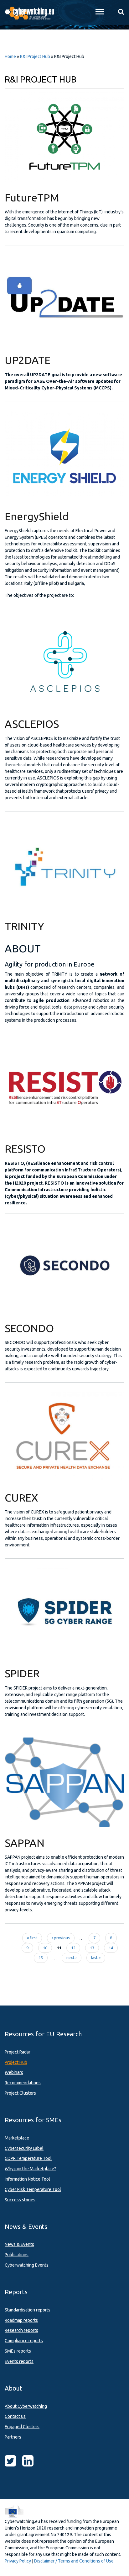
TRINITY (24, 926)
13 (92, 1948)
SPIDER (22, 1673)
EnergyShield (37, 516)
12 (73, 1948)
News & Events (19, 2244)
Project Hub (16, 2062)
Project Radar (18, 2052)
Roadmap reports (21, 2320)
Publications (17, 2255)
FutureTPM (32, 197)
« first (32, 1938)
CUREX (21, 1497)
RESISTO (25, 1149)
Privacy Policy (18, 2561)
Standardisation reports (28, 2310)
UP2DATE (28, 360)
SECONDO (29, 1328)
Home (10, 56)
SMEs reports (18, 2351)
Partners (13, 2437)
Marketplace (17, 2138)
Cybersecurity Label (24, 2148)
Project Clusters (20, 2093)
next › (72, 1957)
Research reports (21, 2330)
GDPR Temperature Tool (28, 2158)
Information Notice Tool (27, 2179)
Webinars (14, 2072)
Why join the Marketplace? (30, 2169)
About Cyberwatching (26, 2406)
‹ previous (61, 1938)
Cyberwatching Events (27, 2265)
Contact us (15, 2416)
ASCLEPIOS (32, 724)
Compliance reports (24, 2341)
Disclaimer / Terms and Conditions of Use (74, 2561)
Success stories (20, 2200)
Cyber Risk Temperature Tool (33, 2189)
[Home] (32, 13)
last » (96, 1957)
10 (45, 1948)
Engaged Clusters (22, 2427)
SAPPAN (25, 1843)
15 (41, 1957)
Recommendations (23, 2083)
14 (111, 1948)
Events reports (19, 2361)
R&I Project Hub (35, 56)
